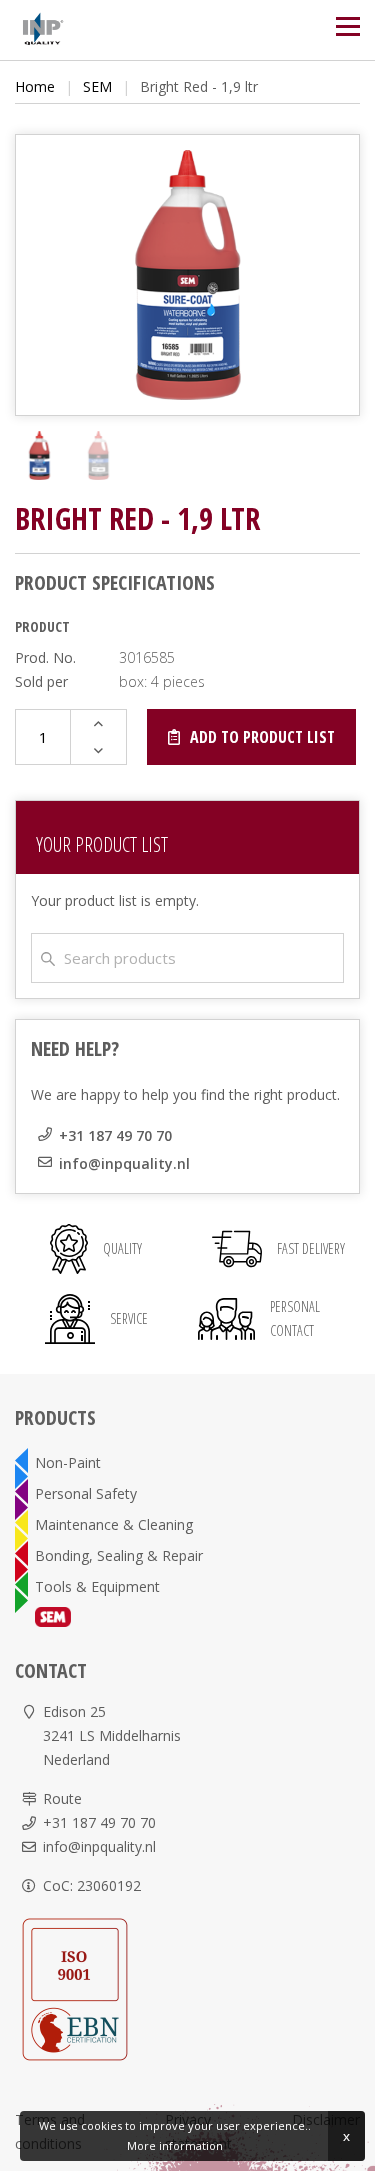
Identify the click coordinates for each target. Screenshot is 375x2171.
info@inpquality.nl (124, 1163)
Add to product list (262, 737)
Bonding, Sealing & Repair (119, 1555)
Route (62, 1798)
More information (175, 2145)
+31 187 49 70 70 (115, 1135)
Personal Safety (86, 1493)
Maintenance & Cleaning (114, 1524)
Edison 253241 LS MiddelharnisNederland (112, 1735)
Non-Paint (68, 1462)
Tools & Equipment (97, 1586)
